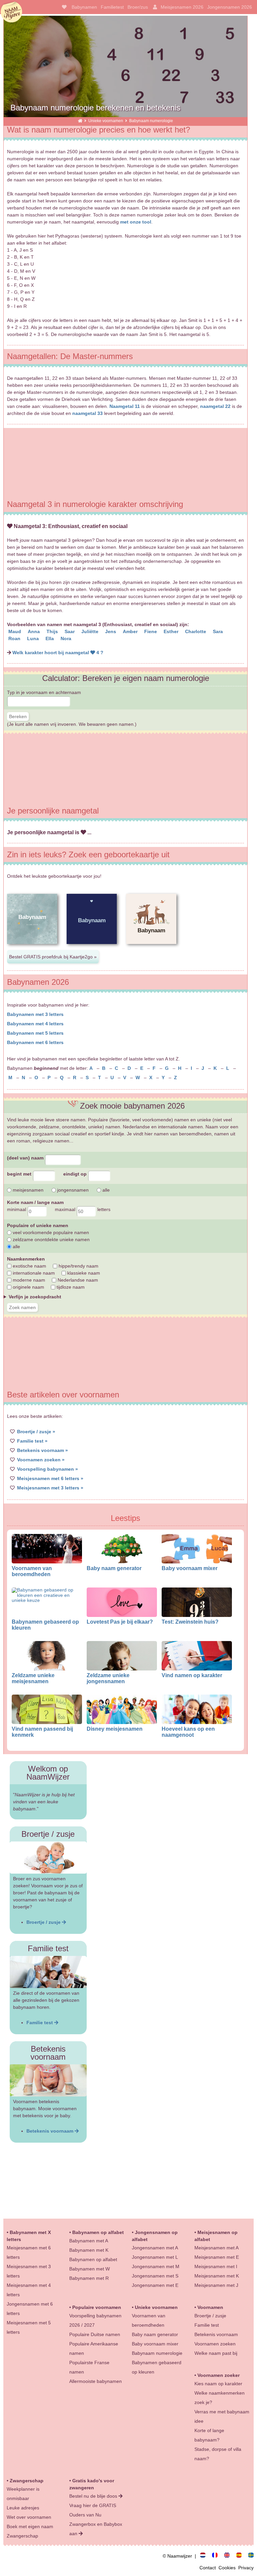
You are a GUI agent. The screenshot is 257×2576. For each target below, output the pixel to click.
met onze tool (136, 222)
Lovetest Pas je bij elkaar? (120, 1622)
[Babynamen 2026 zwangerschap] (205, 2556)
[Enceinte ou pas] (218, 2556)
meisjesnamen (27, 1190)
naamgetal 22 (215, 406)
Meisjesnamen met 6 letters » (50, 1478)
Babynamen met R (89, 2278)
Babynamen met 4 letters (35, 1024)
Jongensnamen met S (155, 2276)
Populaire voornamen (97, 2307)
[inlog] (154, 7)
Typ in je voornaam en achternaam (44, 692)
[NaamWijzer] (80, 121)
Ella (50, 638)
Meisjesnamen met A (217, 2248)
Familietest (112, 7)
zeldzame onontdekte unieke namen (51, 1239)
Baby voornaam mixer (190, 1568)
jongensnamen (72, 1190)
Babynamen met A (89, 2241)
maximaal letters (83, 1209)
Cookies (228, 2568)
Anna (34, 631)
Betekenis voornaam (51, 2131)
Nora (67, 638)
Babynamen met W (90, 2269)
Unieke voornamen (106, 121)
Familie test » (32, 1441)
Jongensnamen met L (155, 2257)
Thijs (53, 631)
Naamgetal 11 (125, 406)
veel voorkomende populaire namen (50, 1232)
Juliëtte (91, 631)
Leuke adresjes (23, 2508)
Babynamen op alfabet (98, 2232)
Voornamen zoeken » (41, 1460)
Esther (172, 631)
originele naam (28, 1287)
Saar (70, 631)
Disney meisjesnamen (115, 1729)
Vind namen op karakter (192, 1675)
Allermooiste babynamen (96, 2381)
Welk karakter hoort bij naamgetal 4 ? (58, 653)
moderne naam (28, 1280)
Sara (219, 631)
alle (105, 1190)
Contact (209, 2568)
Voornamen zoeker (219, 2375)
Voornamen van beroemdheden (32, 1571)
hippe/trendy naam (78, 1266)
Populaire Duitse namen (95, 2334)
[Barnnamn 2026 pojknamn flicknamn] (251, 2556)
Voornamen (210, 2307)
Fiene (151, 631)
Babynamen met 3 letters (35, 1014)
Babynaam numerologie (157, 2353)
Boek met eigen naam (30, 2526)
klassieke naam (83, 1273)
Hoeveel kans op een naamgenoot (188, 1732)
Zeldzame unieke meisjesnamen (33, 1678)
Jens (111, 631)
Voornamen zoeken (215, 2344)
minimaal (17, 1209)
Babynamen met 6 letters (35, 1042)
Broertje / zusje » (36, 1432)
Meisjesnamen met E (217, 2257)
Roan (15, 638)
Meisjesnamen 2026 (182, 7)
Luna (34, 638)
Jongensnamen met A (155, 2248)
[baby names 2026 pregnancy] (230, 2556)
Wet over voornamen (29, 2517)
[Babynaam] (32, 949)
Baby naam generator (114, 1568)
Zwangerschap (27, 2481)
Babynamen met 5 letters (35, 1033)
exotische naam (29, 1266)
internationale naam (33, 1273)
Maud (15, 631)
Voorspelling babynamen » (48, 1469)
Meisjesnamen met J (216, 2285)
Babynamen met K (89, 2250)
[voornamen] (63, 7)
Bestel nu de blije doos (94, 2496)
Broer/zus (138, 7)
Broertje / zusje (44, 1922)
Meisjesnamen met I (216, 2266)
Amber (131, 631)
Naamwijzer (11, 12)
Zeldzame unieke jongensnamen (108, 1678)
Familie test (40, 2023)
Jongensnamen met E (155, 2285)
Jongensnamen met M (156, 2266)
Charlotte (196, 631)
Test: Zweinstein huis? (190, 1622)
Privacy (246, 2568)
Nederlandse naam (77, 1280)
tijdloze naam (70, 1287)
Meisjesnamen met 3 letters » (50, 1488)
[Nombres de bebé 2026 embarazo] (242, 2556)
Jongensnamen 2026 (230, 7)
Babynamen (84, 7)
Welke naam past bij (216, 2353)
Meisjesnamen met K (217, 2276)
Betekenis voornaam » (42, 1450)
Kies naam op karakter (218, 2384)
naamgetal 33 (88, 413)
